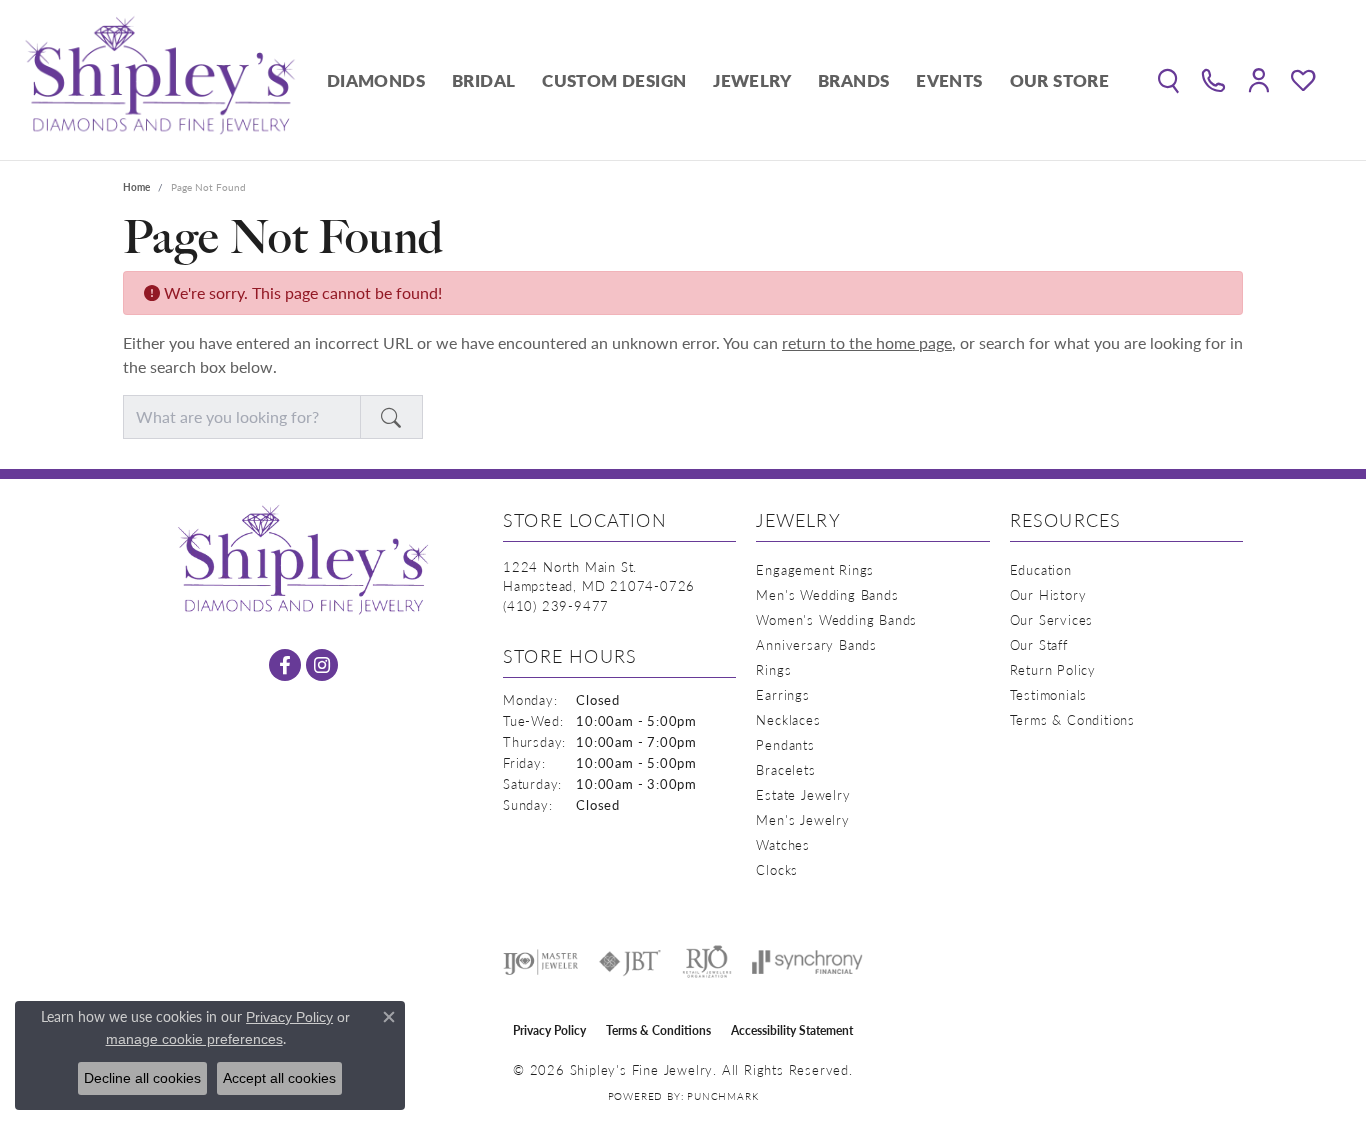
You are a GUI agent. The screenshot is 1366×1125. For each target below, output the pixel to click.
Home (136, 187)
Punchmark (722, 1096)
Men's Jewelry (802, 819)
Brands (853, 80)
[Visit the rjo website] (707, 962)
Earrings (782, 694)
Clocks (777, 869)
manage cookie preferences (194, 1039)
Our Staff (1039, 644)
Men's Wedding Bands (827, 594)
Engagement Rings (815, 569)
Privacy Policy (549, 1030)
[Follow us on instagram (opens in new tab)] (322, 665)
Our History (1048, 594)
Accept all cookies (279, 1078)
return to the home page (867, 342)
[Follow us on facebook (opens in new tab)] (285, 665)
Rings (773, 669)
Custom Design (614, 80)
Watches (783, 844)
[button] (1168, 80)
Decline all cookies (142, 1078)
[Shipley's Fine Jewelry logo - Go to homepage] (160, 80)
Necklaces (788, 719)
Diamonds (376, 80)
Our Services (1052, 619)
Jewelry (752, 80)
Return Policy (1053, 669)
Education (1041, 569)
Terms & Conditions (1072, 719)
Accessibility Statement (792, 1030)
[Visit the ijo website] (540, 962)
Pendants (785, 744)
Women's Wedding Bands (836, 619)
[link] (1213, 80)
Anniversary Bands (816, 644)
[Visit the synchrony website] (807, 962)
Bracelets (785, 769)
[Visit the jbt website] (630, 962)
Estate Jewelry (803, 794)
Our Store (1060, 80)
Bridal (483, 80)
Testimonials (1049, 694)
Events (949, 80)
